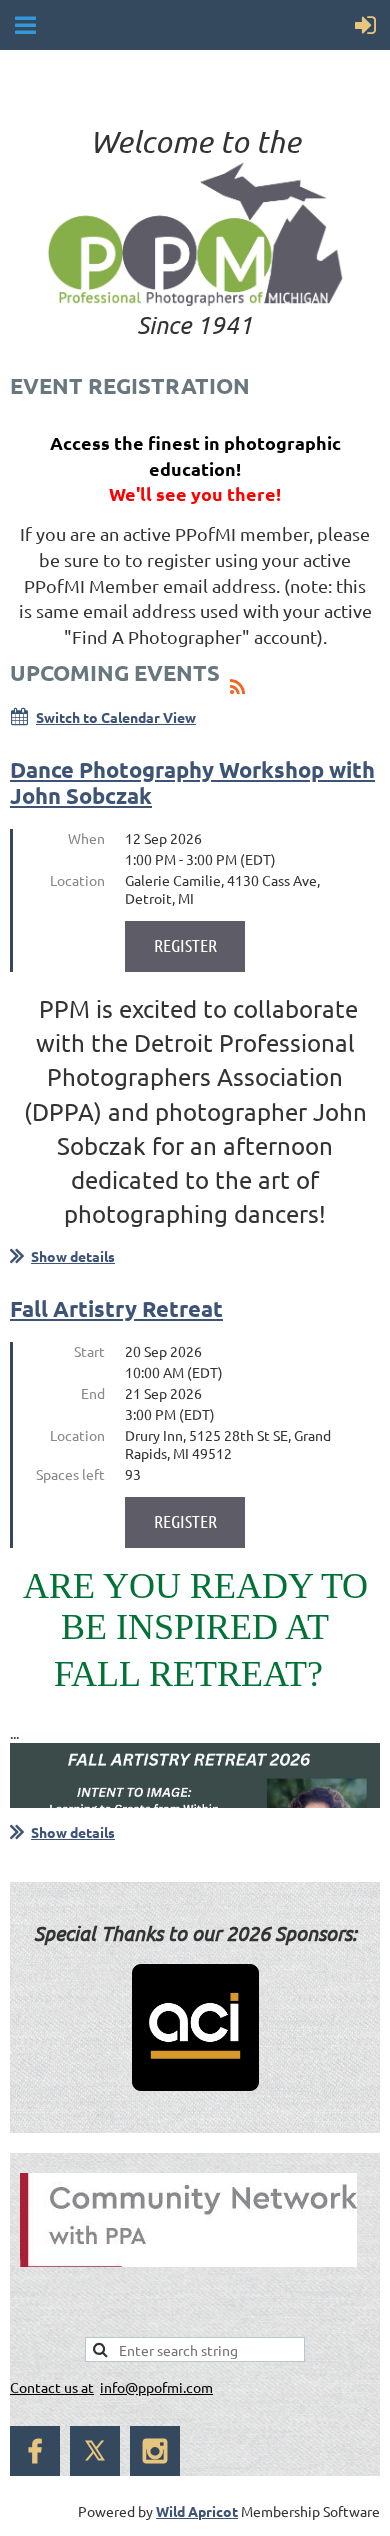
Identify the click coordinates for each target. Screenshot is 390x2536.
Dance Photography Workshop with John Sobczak (192, 782)
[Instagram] (155, 2451)
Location (77, 880)
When (86, 838)
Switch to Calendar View (116, 717)
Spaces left (70, 1474)
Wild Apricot (197, 2511)
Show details (73, 1256)
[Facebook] (35, 2451)
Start (89, 1351)
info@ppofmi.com (156, 2387)
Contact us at (52, 2387)
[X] (95, 2451)
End (93, 1393)
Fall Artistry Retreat (116, 1308)
